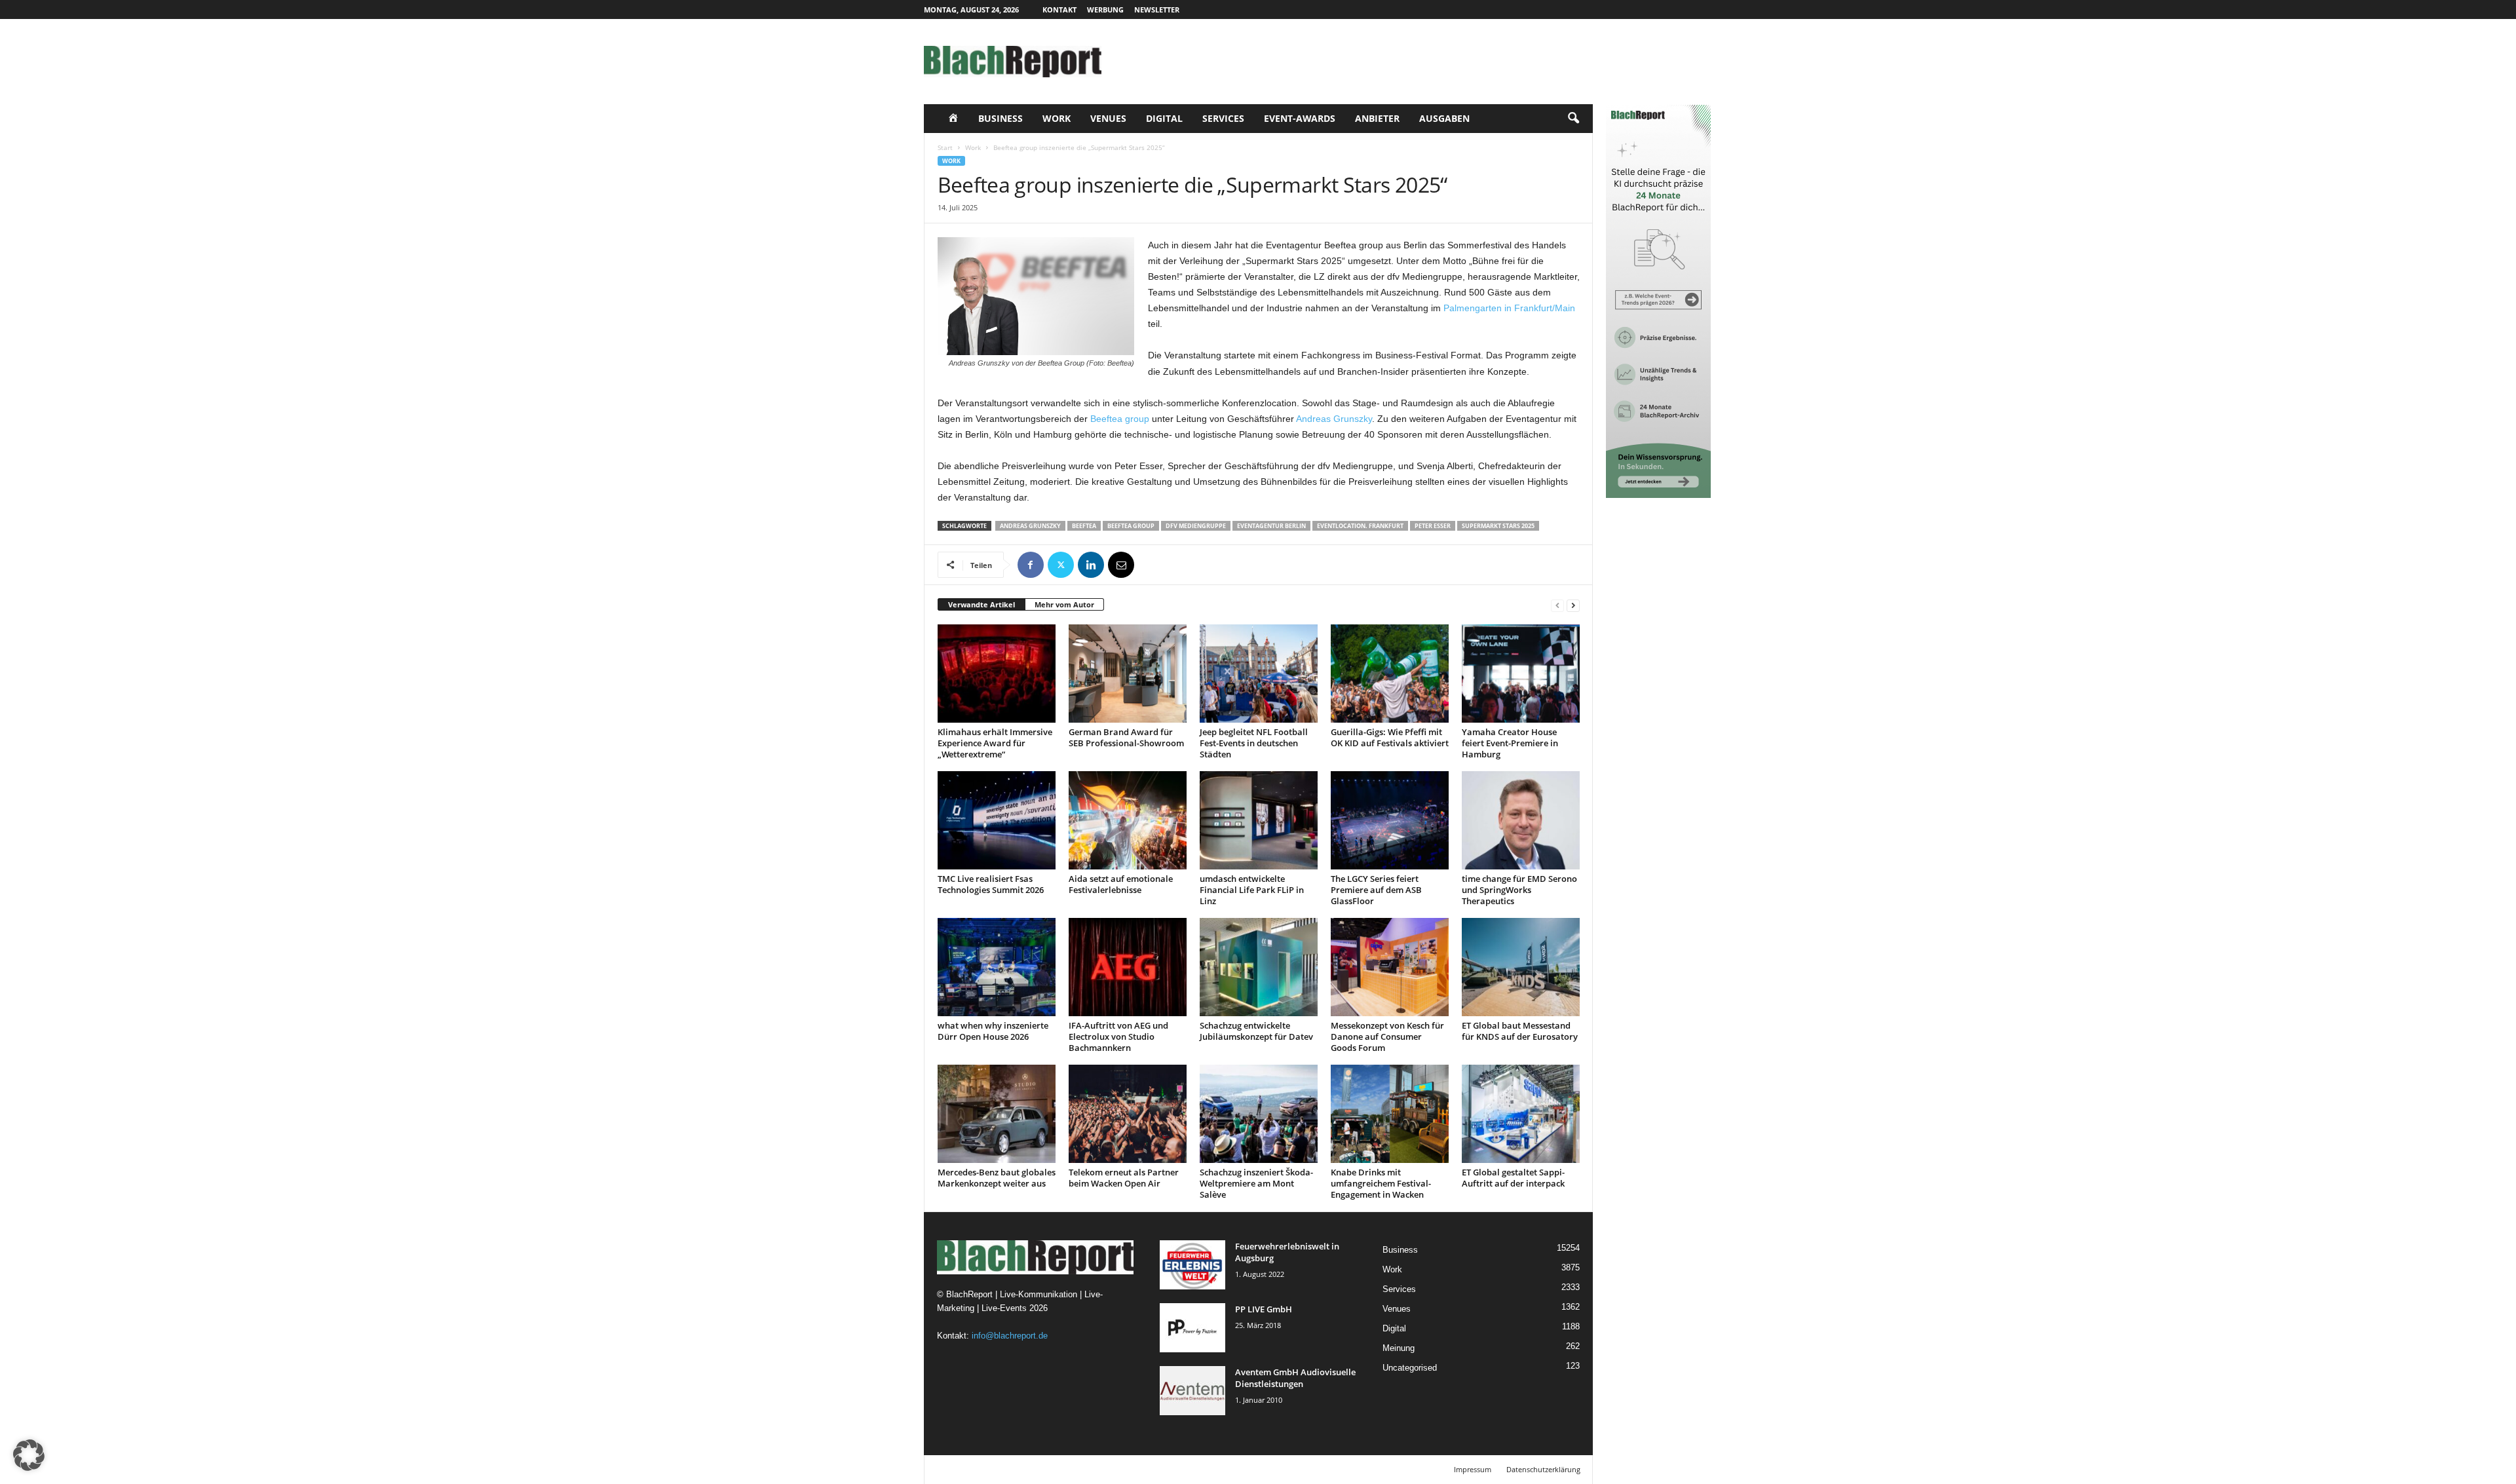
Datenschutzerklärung (1543, 1469)
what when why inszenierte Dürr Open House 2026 (993, 1031)
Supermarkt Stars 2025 (1498, 526)
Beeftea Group (1131, 526)
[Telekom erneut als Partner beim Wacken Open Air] (1128, 1114)
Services (1223, 118)
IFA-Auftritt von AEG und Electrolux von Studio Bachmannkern (1118, 1037)
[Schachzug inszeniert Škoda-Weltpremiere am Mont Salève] (1259, 1114)
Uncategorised (1410, 1368)
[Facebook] (1031, 565)
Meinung (1399, 1348)
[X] (1061, 565)
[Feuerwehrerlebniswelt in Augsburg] (1192, 1265)
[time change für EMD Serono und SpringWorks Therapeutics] (1521, 820)
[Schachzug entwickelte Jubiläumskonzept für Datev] (1259, 967)
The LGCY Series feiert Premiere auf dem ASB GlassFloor (1376, 890)
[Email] (1121, 565)
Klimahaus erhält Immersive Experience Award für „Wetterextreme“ (995, 743)
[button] (1573, 119)
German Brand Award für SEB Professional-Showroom (1126, 737)
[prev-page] (1557, 605)
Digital (1164, 118)
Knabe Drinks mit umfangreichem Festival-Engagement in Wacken (1381, 1183)
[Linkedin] (1091, 565)
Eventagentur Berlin (1271, 526)
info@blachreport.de (1010, 1336)
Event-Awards (1300, 118)
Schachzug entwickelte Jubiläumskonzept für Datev (1256, 1031)
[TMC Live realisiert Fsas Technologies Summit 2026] (997, 820)
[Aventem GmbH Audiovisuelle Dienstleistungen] (1192, 1391)
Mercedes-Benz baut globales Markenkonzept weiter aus (997, 1178)
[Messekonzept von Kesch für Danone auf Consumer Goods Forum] (1390, 967)
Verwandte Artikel (982, 604)
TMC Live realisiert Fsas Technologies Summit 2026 (991, 884)
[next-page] (1573, 605)
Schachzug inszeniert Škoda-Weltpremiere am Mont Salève (1256, 1183)
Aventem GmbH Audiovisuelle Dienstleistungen (1295, 1378)
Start (945, 147)
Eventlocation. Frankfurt (1360, 526)
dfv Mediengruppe (1196, 526)
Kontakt (1059, 10)
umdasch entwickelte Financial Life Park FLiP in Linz (1252, 890)
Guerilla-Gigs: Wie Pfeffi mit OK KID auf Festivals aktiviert (1390, 737)
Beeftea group (1120, 419)
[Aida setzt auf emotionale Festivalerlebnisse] (1128, 820)
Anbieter (1377, 118)
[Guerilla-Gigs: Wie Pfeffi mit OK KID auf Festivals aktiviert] (1390, 674)
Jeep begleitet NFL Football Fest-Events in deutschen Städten (1254, 743)
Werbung (1105, 10)
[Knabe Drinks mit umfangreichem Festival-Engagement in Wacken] (1390, 1114)
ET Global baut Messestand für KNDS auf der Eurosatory (1520, 1031)
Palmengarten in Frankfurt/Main (1509, 308)
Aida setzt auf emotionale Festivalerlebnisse (1121, 884)
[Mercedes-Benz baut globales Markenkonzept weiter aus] (997, 1114)
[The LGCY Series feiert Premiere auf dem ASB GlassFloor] (1390, 820)
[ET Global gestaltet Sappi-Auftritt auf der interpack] (1521, 1114)
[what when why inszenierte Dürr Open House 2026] (997, 967)
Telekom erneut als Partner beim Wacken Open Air (1124, 1178)
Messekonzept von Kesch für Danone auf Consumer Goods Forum (1387, 1037)
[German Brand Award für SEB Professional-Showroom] (1128, 674)
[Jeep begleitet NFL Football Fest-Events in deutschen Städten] (1259, 674)
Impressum (1473, 1469)
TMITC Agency (1047, 1469)
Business (1001, 118)
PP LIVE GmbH (1264, 1309)
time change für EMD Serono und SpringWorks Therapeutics (1519, 890)
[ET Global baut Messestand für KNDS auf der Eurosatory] (1521, 967)
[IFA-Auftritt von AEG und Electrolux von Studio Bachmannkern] (1128, 967)
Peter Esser (1433, 526)
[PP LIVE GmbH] (1192, 1328)
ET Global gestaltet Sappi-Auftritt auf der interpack (1513, 1178)
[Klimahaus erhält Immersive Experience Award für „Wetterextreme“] (997, 674)
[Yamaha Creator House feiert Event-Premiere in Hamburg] (1521, 674)
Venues (1108, 118)
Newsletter (1157, 10)
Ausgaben (1444, 118)
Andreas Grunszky (1334, 419)
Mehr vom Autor (1064, 604)
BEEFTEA (1084, 526)
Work (1057, 118)
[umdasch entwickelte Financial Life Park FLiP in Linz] (1259, 820)
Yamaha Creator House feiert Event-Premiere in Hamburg (1510, 743)
